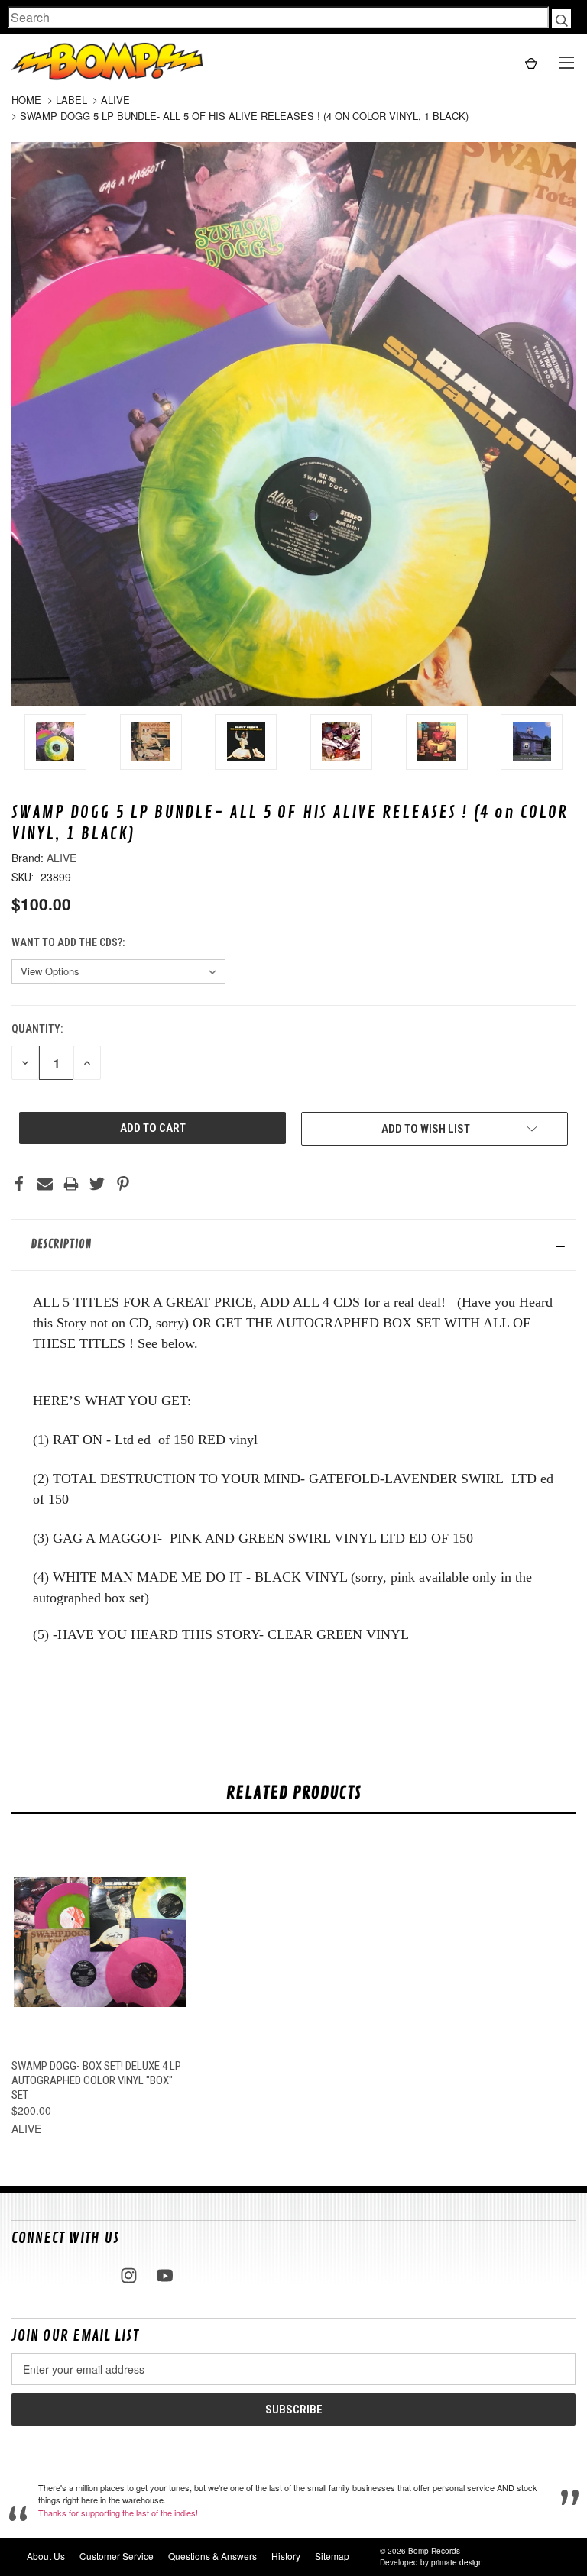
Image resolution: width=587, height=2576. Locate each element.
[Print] (71, 1184)
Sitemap (332, 2556)
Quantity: (37, 1029)
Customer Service (117, 2556)
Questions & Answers (212, 2556)
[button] (293, 1245)
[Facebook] (19, 1184)
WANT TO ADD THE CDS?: (69, 942)
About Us (46, 2556)
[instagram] (129, 2275)
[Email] (45, 1184)
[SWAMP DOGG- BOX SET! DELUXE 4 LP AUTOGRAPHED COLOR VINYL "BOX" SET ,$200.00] (100, 1942)
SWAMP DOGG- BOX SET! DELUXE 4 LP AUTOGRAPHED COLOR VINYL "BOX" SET (96, 2080)
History (286, 2556)
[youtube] (165, 2275)
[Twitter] (97, 1184)
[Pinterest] (123, 1184)
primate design (457, 2562)
